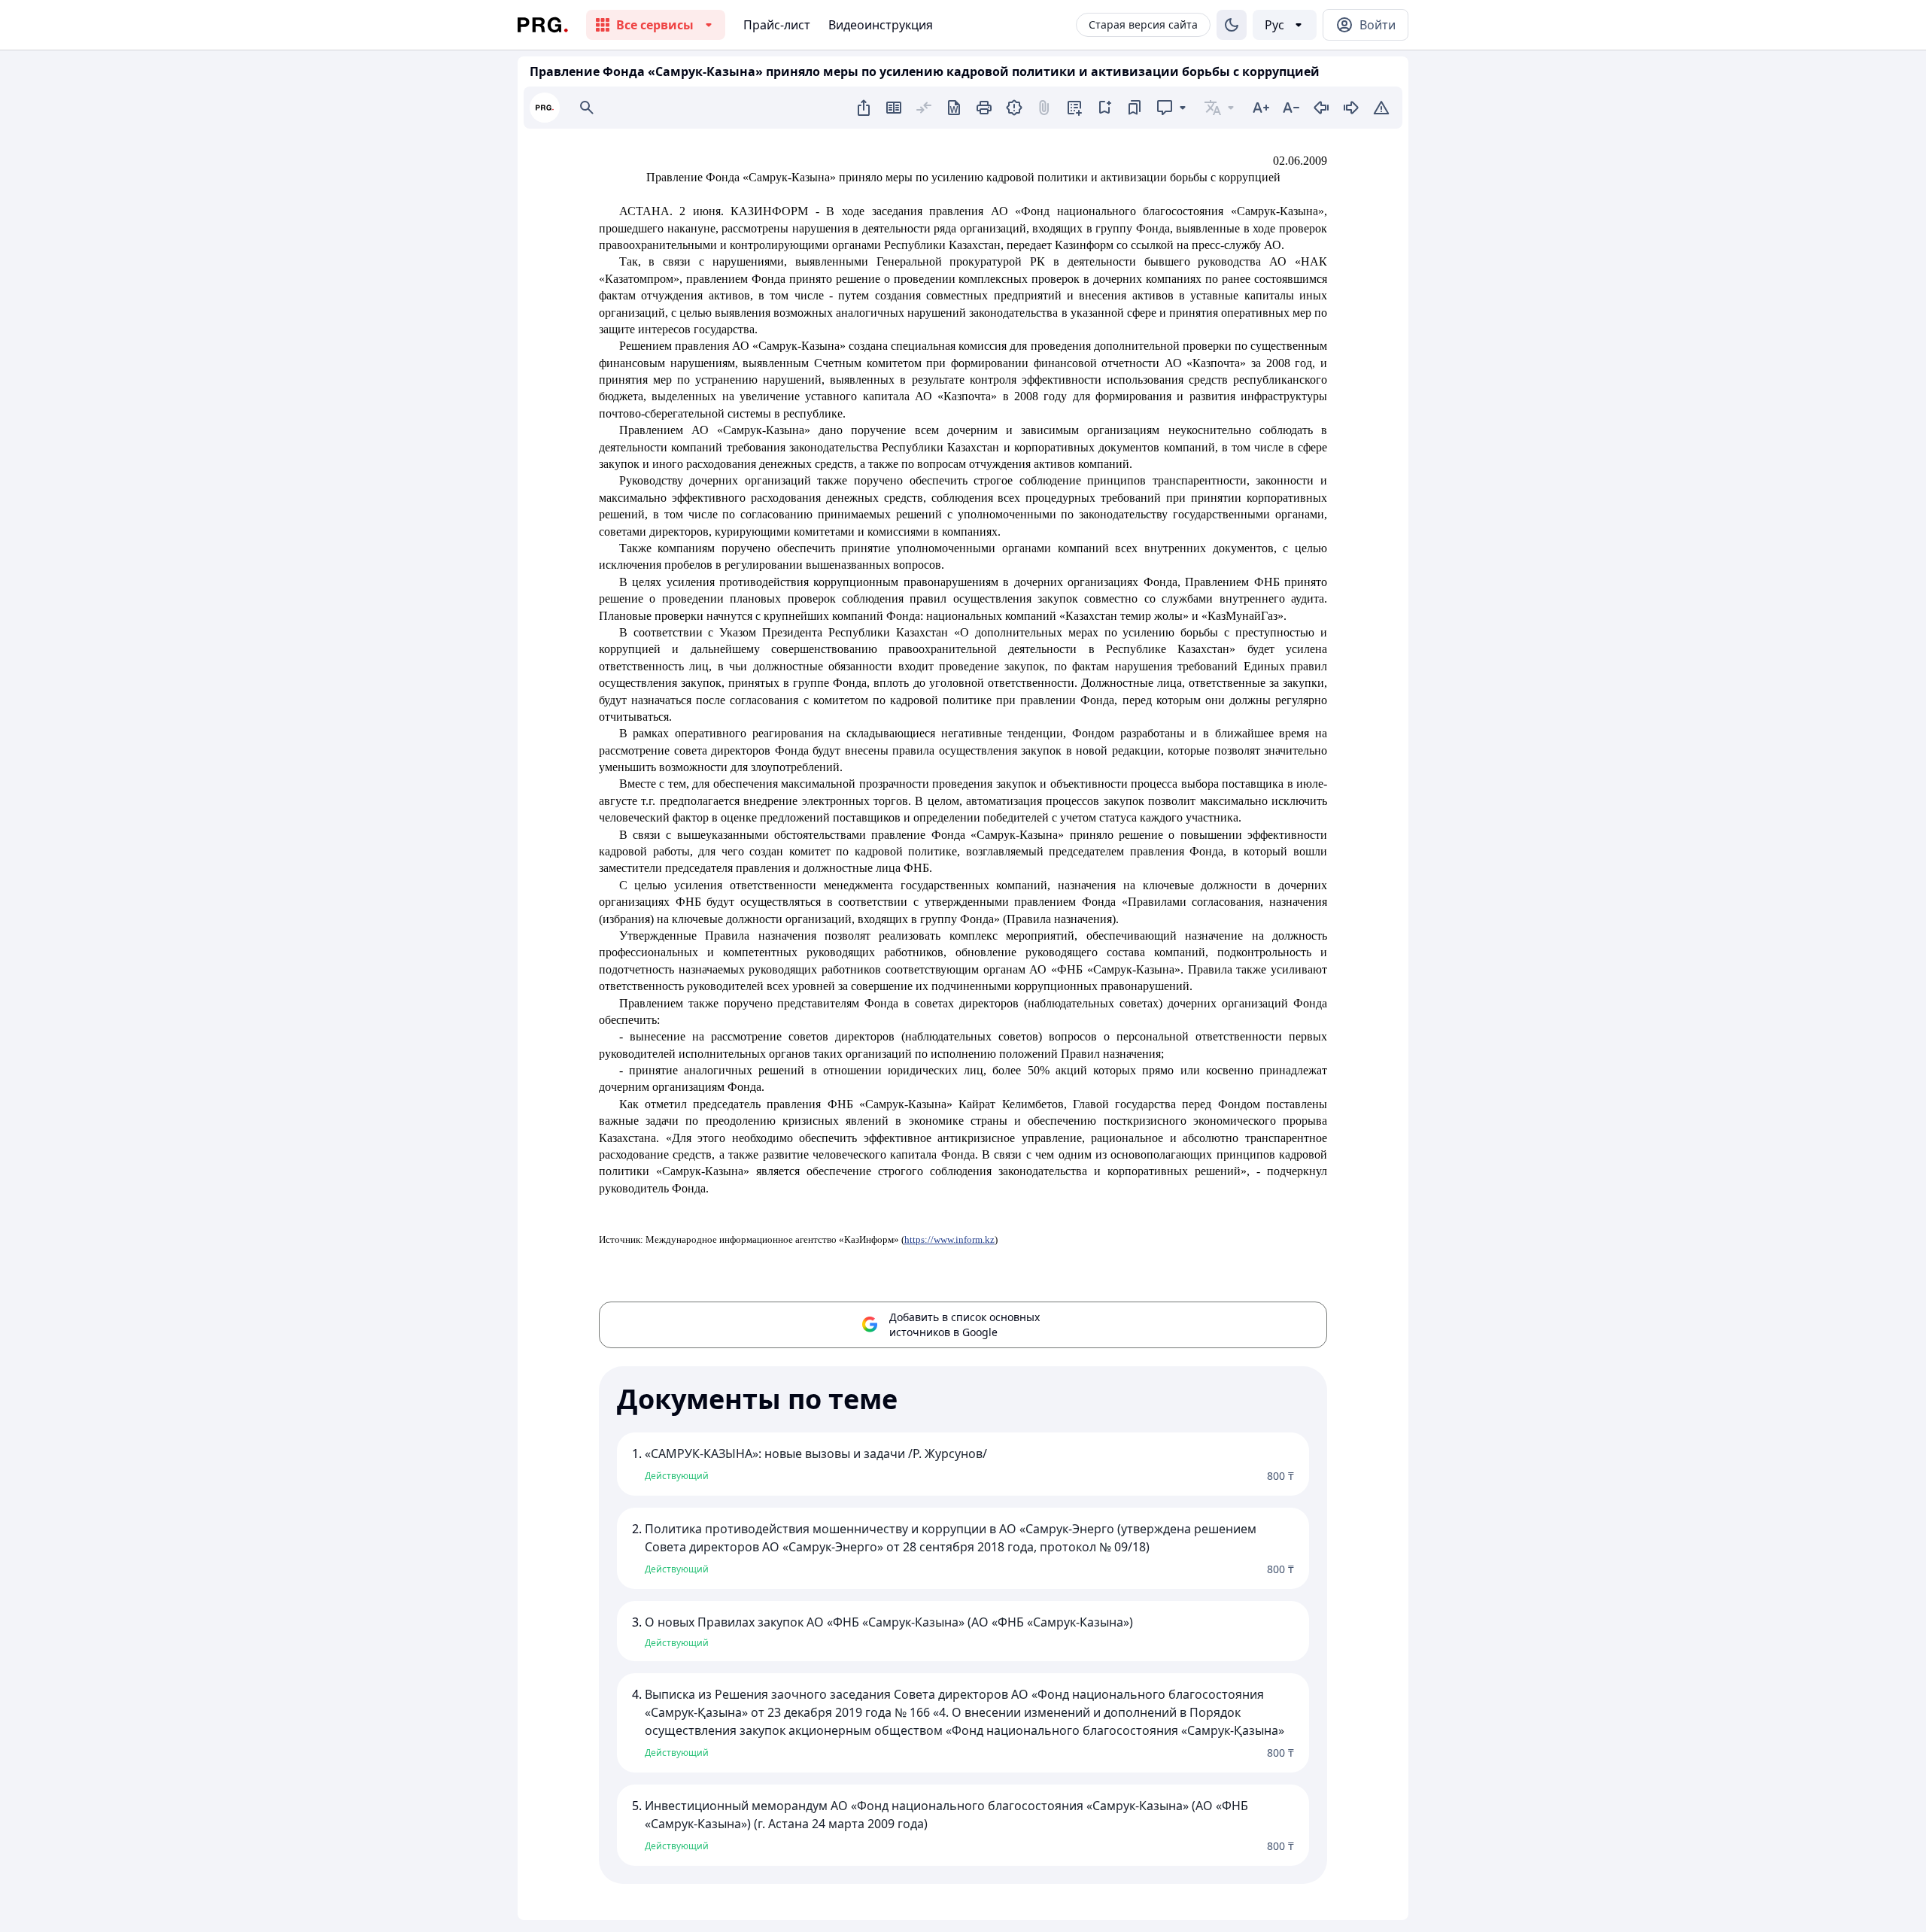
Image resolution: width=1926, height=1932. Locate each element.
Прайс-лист (777, 25)
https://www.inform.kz (949, 1239)
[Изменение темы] (1232, 25)
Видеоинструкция (881, 25)
